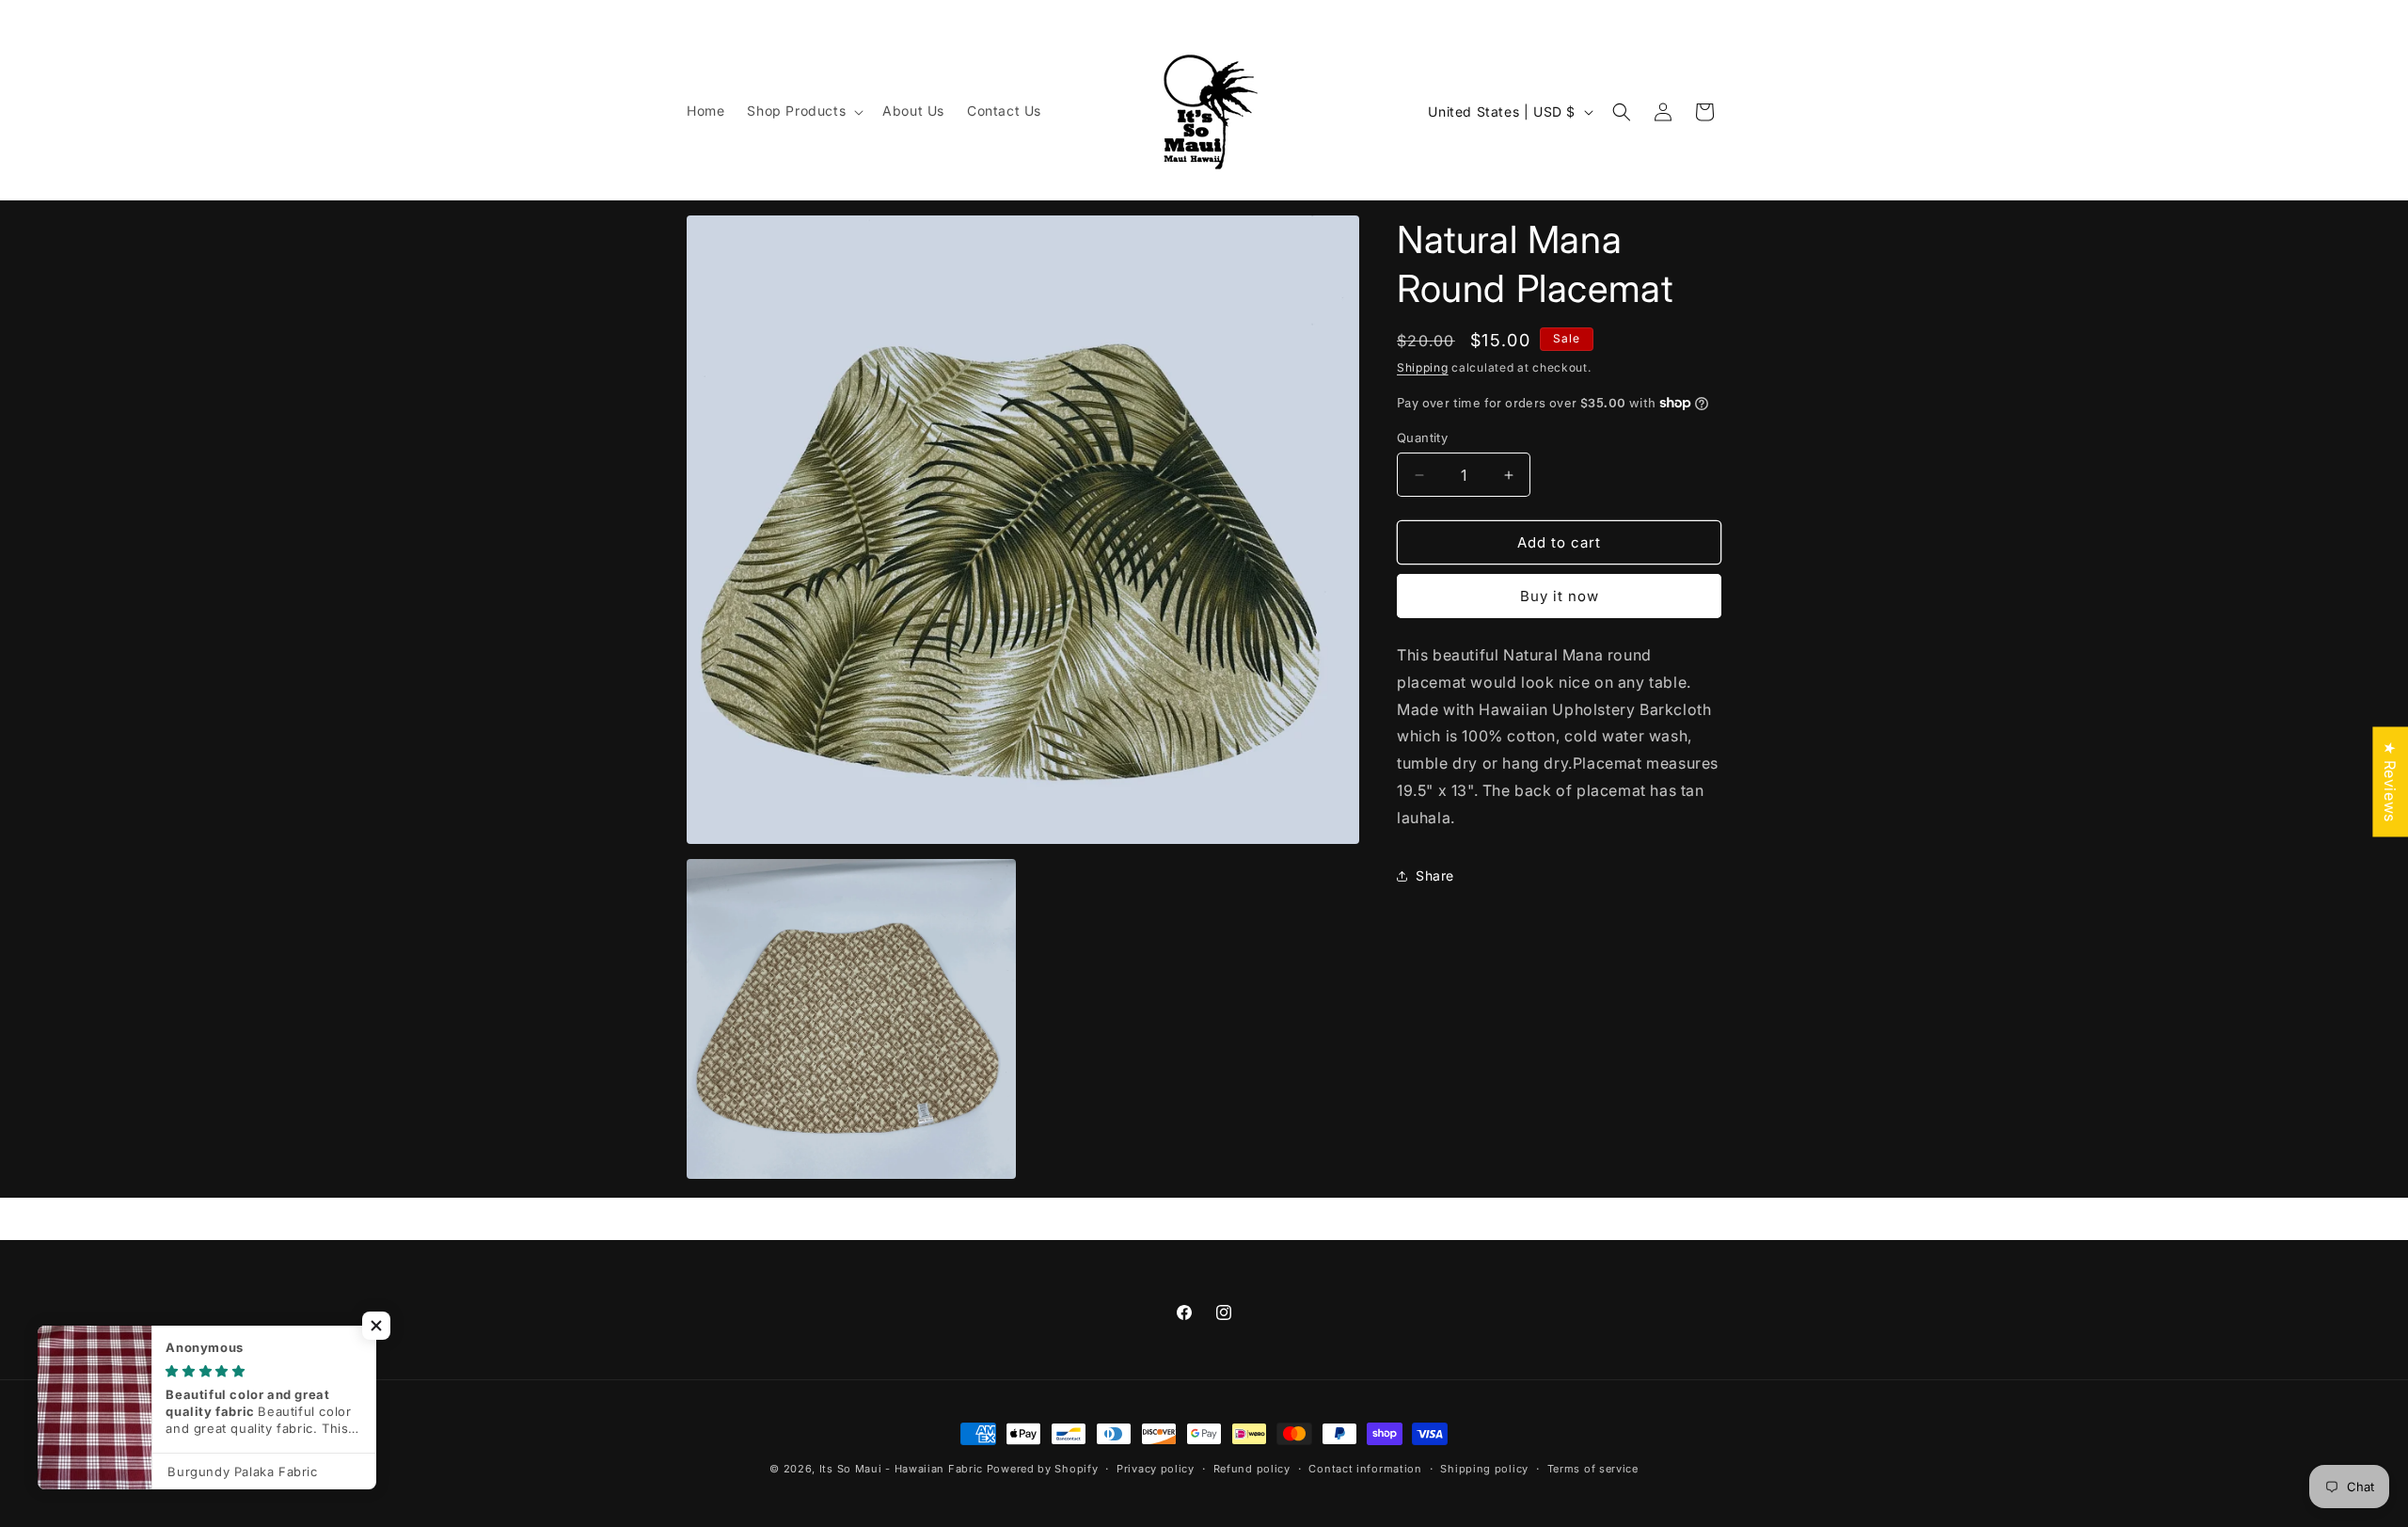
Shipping (1423, 367)
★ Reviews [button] (2390, 781)
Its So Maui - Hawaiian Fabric (901, 1469)
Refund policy (1252, 1468)
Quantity (1422, 437)
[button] (803, 111)
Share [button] (1435, 875)
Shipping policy (1484, 1468)
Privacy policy (1156, 1468)
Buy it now (1560, 596)
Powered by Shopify (1043, 1469)
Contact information (1365, 1468)
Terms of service (1593, 1468)
